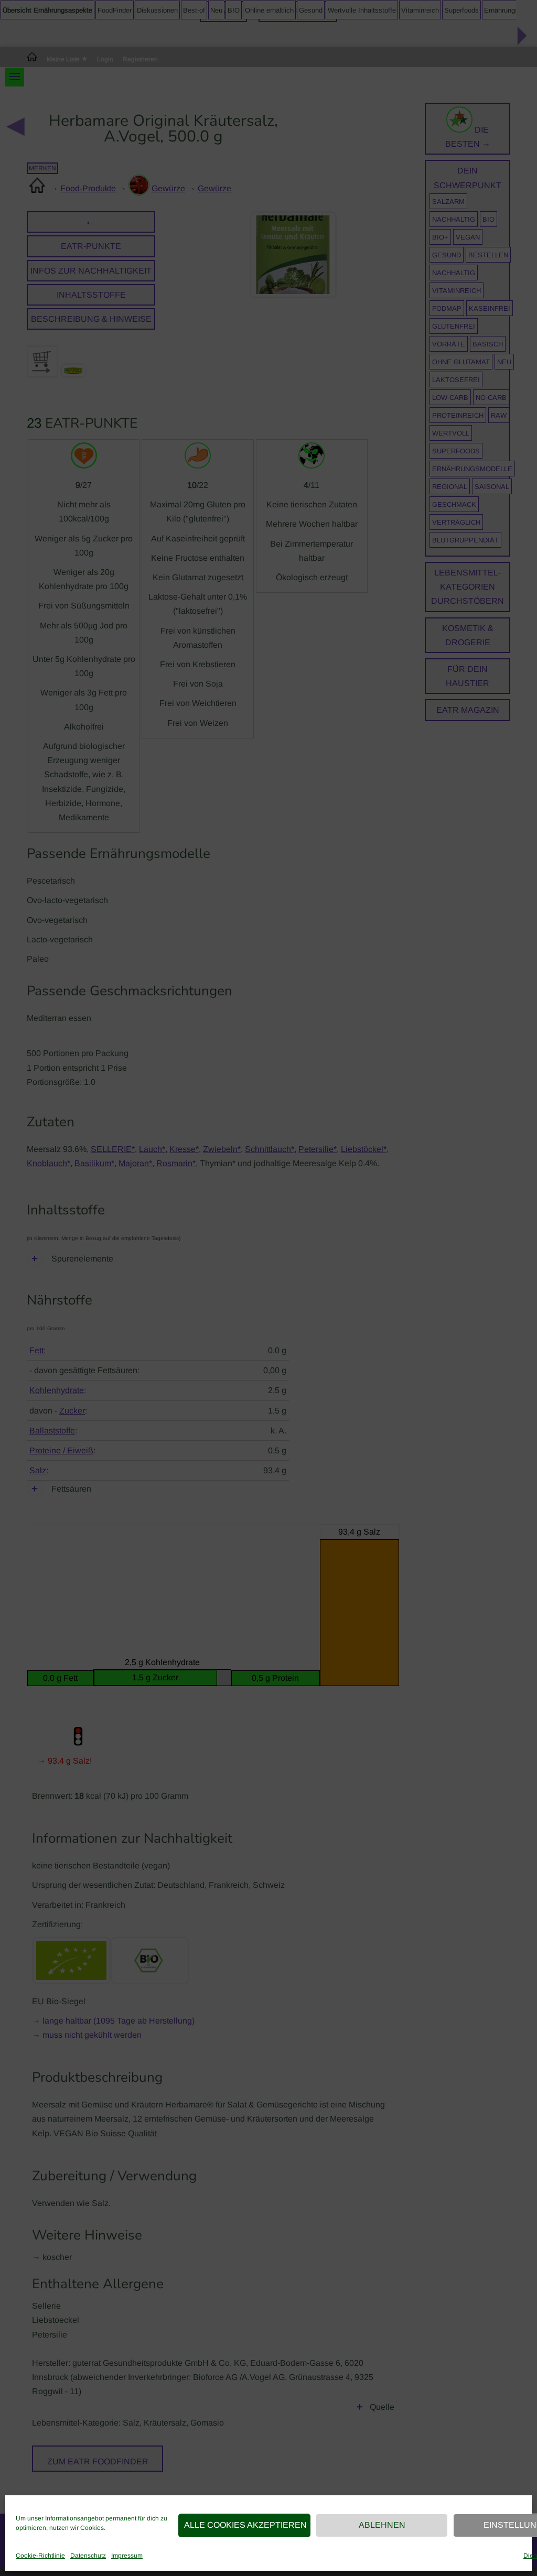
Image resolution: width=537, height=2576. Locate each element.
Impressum (127, 2556)
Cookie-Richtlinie (40, 2556)
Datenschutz (88, 2556)
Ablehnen (382, 2525)
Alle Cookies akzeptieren (245, 2525)
